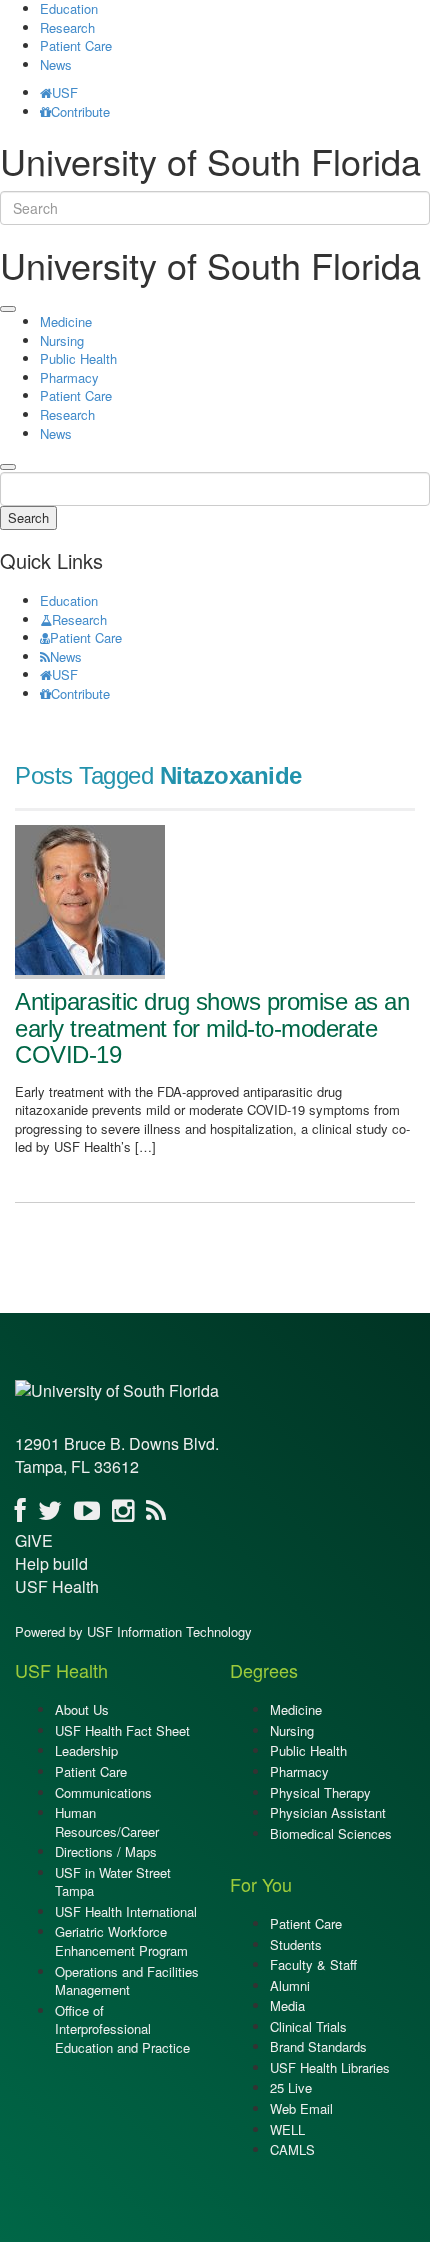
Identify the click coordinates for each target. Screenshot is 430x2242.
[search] (8, 467)
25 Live (291, 2087)
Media (287, 2005)
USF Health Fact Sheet (122, 1730)
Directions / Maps (106, 1851)
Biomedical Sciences (331, 1833)
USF (65, 92)
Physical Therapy (320, 1792)
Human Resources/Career (107, 1822)
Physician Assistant (328, 1812)
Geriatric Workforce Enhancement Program (121, 1941)
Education (69, 600)
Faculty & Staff (313, 1964)
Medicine (66, 321)
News (56, 64)
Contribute (80, 111)
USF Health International (126, 1911)
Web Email (301, 2108)
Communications (103, 1792)
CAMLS (292, 2149)
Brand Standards (318, 2046)
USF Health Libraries (330, 2067)
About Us (82, 1709)
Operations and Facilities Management (127, 1981)
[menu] (8, 309)
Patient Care (76, 45)
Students (296, 1944)
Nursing (62, 340)
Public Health (78, 358)
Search (28, 517)
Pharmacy (69, 377)
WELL (287, 2129)
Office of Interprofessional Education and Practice (122, 2029)
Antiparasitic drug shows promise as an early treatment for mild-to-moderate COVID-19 (212, 1028)
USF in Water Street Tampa (113, 1882)
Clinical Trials (308, 2026)
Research (67, 27)
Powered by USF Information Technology (133, 1631)
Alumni (290, 1985)
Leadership (86, 1750)
